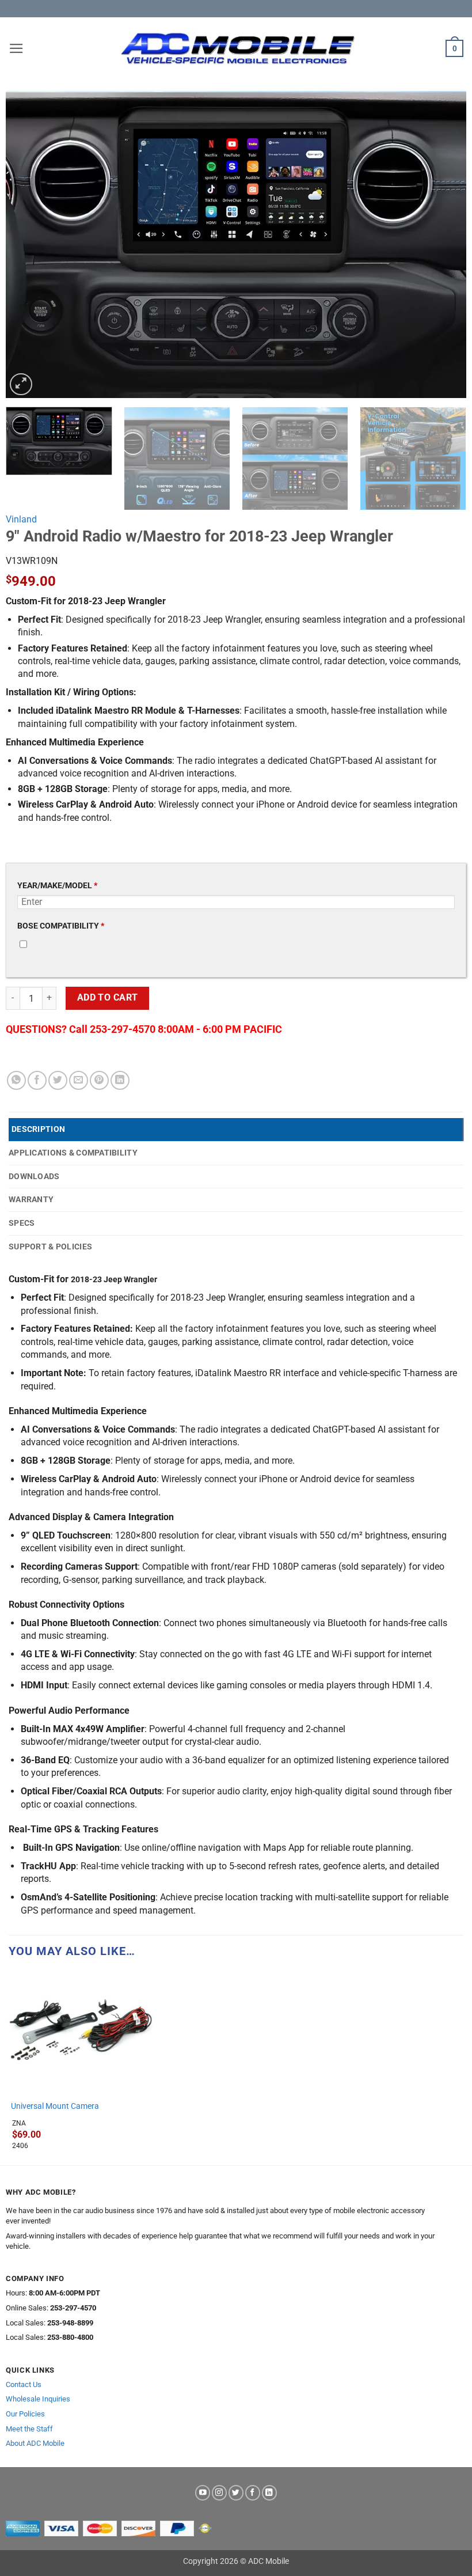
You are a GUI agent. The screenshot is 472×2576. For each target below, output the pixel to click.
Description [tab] (38, 1129)
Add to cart (108, 998)
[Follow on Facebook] (253, 2493)
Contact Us (24, 2384)
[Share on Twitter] (58, 1080)
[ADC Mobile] (237, 48)
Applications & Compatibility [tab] (73, 1153)
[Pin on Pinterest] (99, 1080)
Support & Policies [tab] (50, 1247)
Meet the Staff (29, 2429)
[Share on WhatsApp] (16, 1080)
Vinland (21, 519)
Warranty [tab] (31, 1199)
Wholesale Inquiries (38, 2399)
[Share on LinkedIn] (120, 1080)
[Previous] (29, 245)
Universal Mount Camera (55, 2106)
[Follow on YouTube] (203, 2493)
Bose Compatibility (61, 926)
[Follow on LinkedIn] (269, 2493)
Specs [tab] (22, 1223)
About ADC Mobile (35, 2443)
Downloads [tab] (34, 1176)
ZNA (19, 2123)
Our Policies (25, 2414)
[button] (16, 48)
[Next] (443, 245)
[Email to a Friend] (79, 1080)
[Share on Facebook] (37, 1080)
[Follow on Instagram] (219, 2493)
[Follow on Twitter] (236, 2493)
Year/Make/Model (57, 886)
